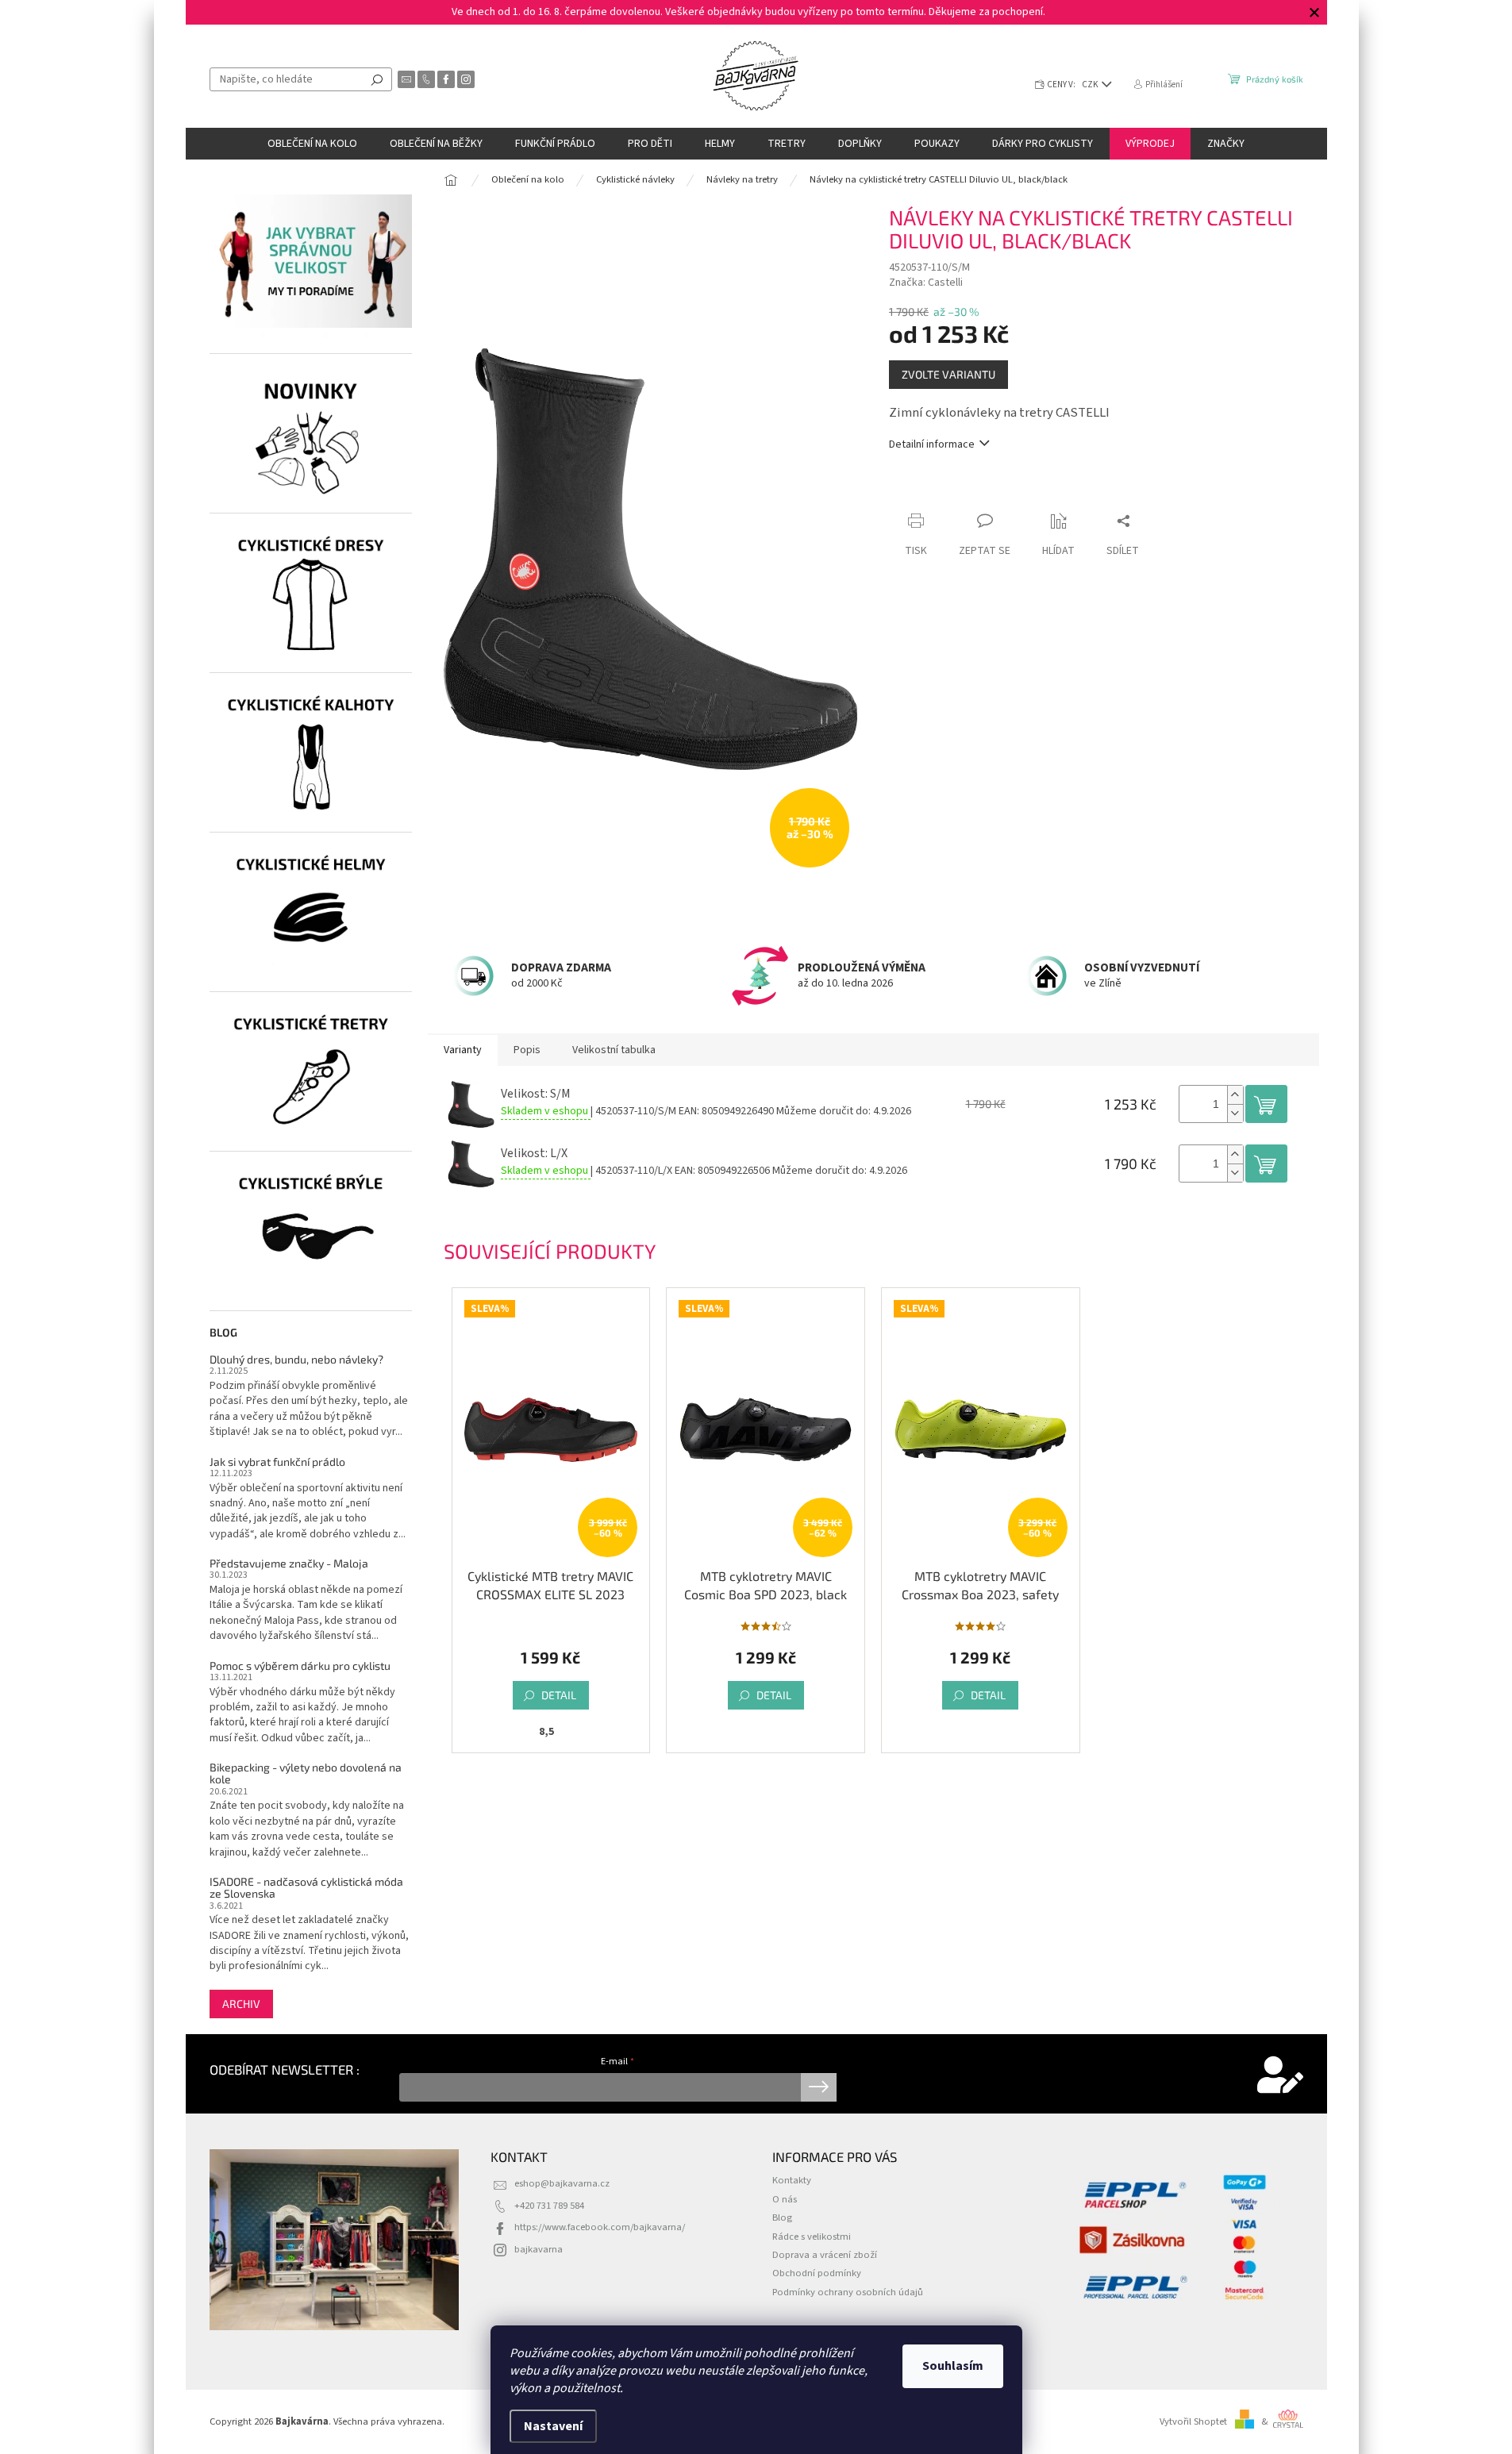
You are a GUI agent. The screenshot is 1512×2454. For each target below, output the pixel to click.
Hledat (377, 79)
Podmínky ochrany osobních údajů (848, 2292)
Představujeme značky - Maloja (289, 1563)
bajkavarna (539, 2249)
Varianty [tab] (463, 1050)
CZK (1091, 85)
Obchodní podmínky (817, 2273)
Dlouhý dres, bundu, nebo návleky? (296, 1359)
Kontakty (792, 2180)
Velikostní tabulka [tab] (614, 1050)
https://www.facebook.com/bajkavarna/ (600, 2227)
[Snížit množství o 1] (1235, 1113)
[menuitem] (312, 144)
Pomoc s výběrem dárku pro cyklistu (300, 1665)
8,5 (546, 1732)
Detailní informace (932, 445)
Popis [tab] (527, 1050)
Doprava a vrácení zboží (825, 2255)
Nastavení (553, 2426)
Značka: (926, 283)
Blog (782, 2217)
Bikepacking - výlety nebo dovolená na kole (306, 1773)
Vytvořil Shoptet (1193, 2421)
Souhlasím (953, 2366)
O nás (785, 2199)
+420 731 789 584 (549, 2206)
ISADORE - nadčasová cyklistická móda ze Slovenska (306, 1888)
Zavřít (973, 490)
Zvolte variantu (948, 374)
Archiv (241, 2004)
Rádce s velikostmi (812, 2237)
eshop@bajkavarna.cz (562, 2183)
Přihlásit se (819, 2087)
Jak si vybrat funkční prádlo (277, 1462)
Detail (559, 1695)
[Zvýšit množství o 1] (1235, 1095)
